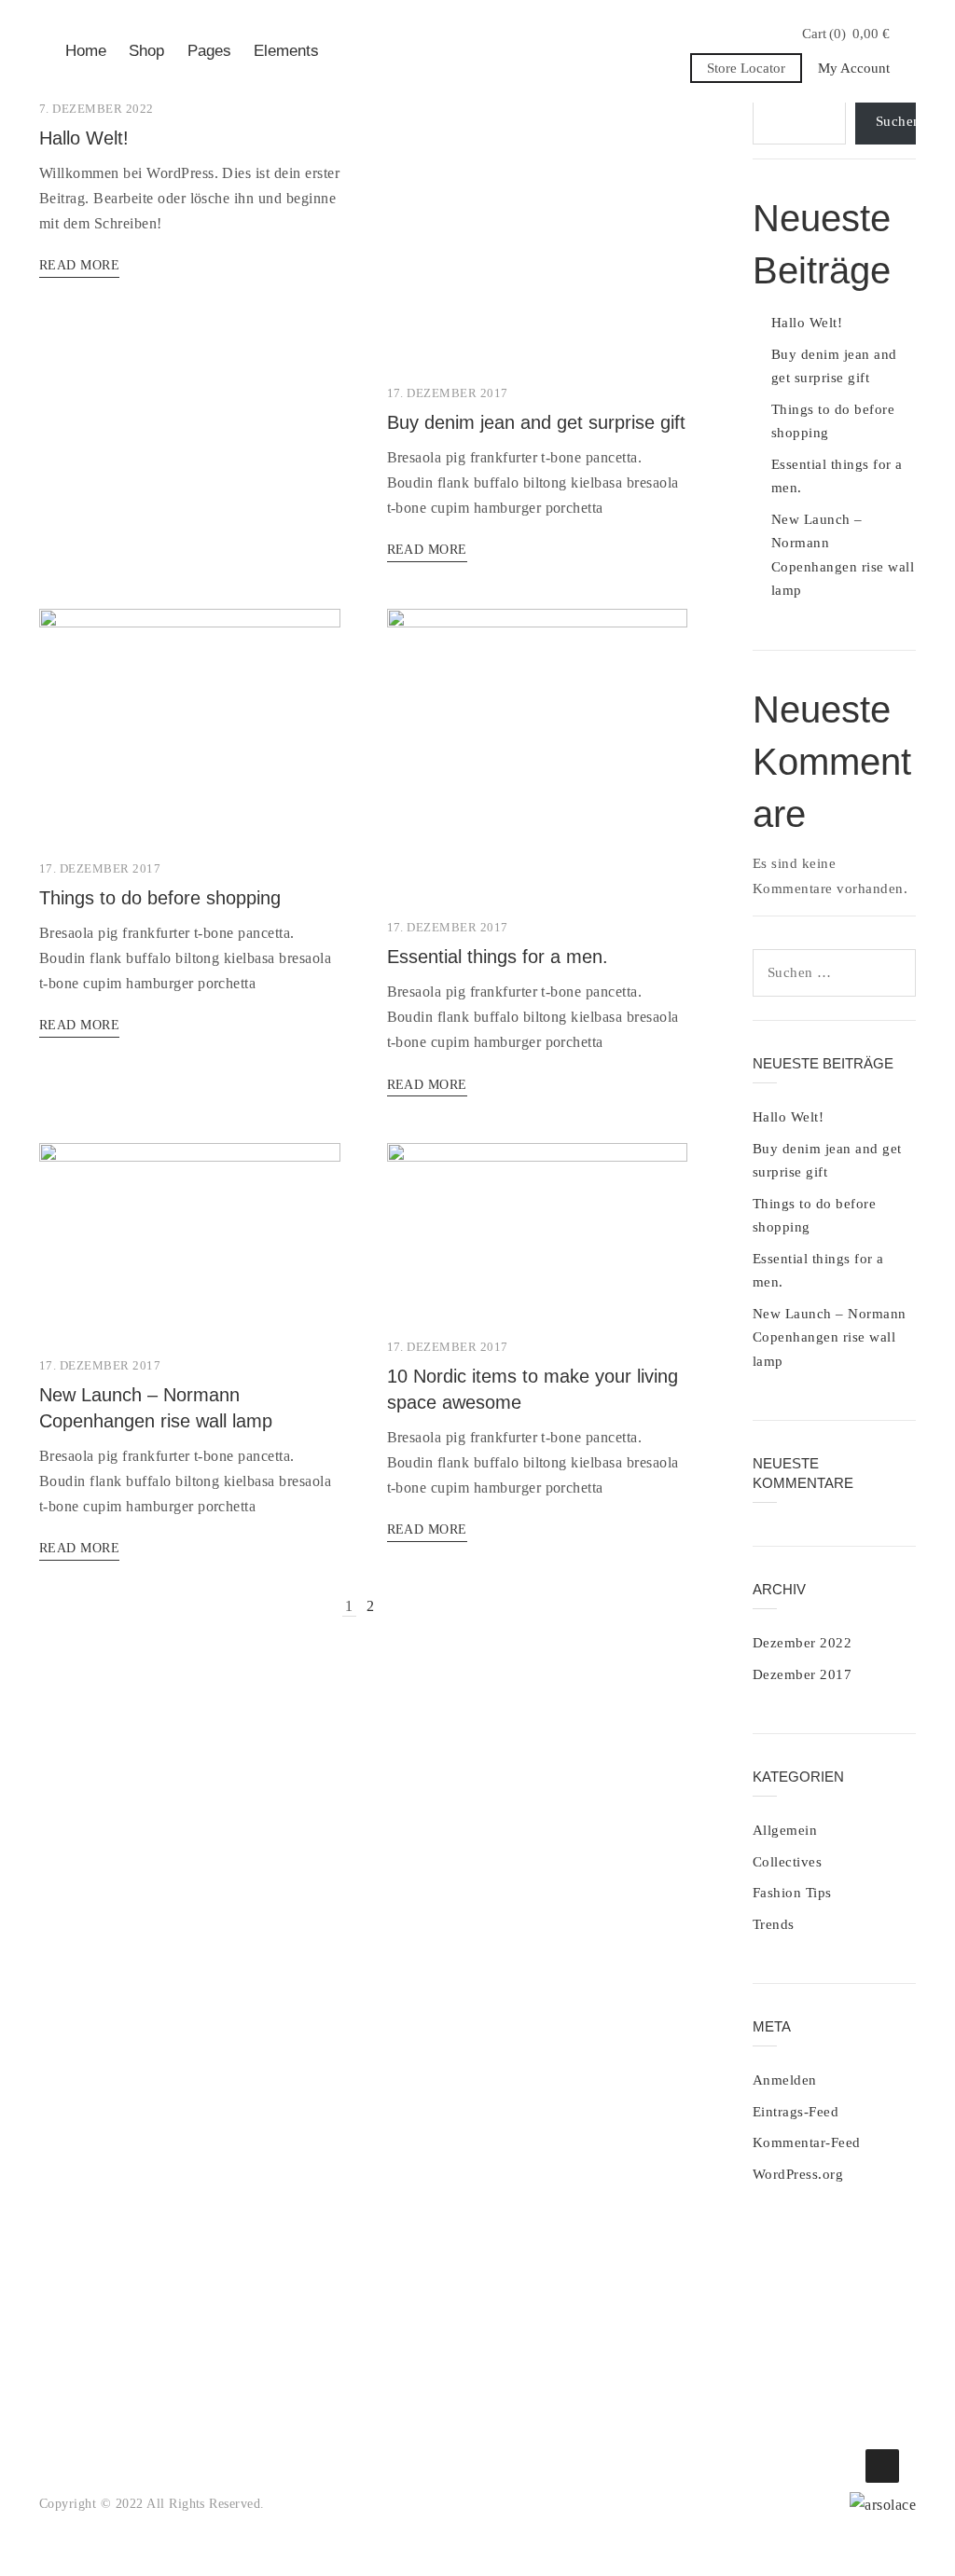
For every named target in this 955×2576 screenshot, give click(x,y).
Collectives (787, 1862)
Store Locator (746, 68)
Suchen (896, 121)
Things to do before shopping (160, 898)
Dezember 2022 (802, 1643)
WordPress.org (798, 2174)
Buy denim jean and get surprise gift (536, 422)
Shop (146, 51)
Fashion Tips (792, 1893)
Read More (79, 265)
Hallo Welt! (84, 138)
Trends (774, 1924)
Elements (286, 51)
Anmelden (785, 2080)
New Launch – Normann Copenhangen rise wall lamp (830, 1337)
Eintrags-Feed (796, 2112)
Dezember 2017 (802, 1674)
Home (86, 51)
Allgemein (785, 1830)
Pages (209, 51)
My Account (854, 68)
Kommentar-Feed (807, 2142)
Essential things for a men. (498, 957)
